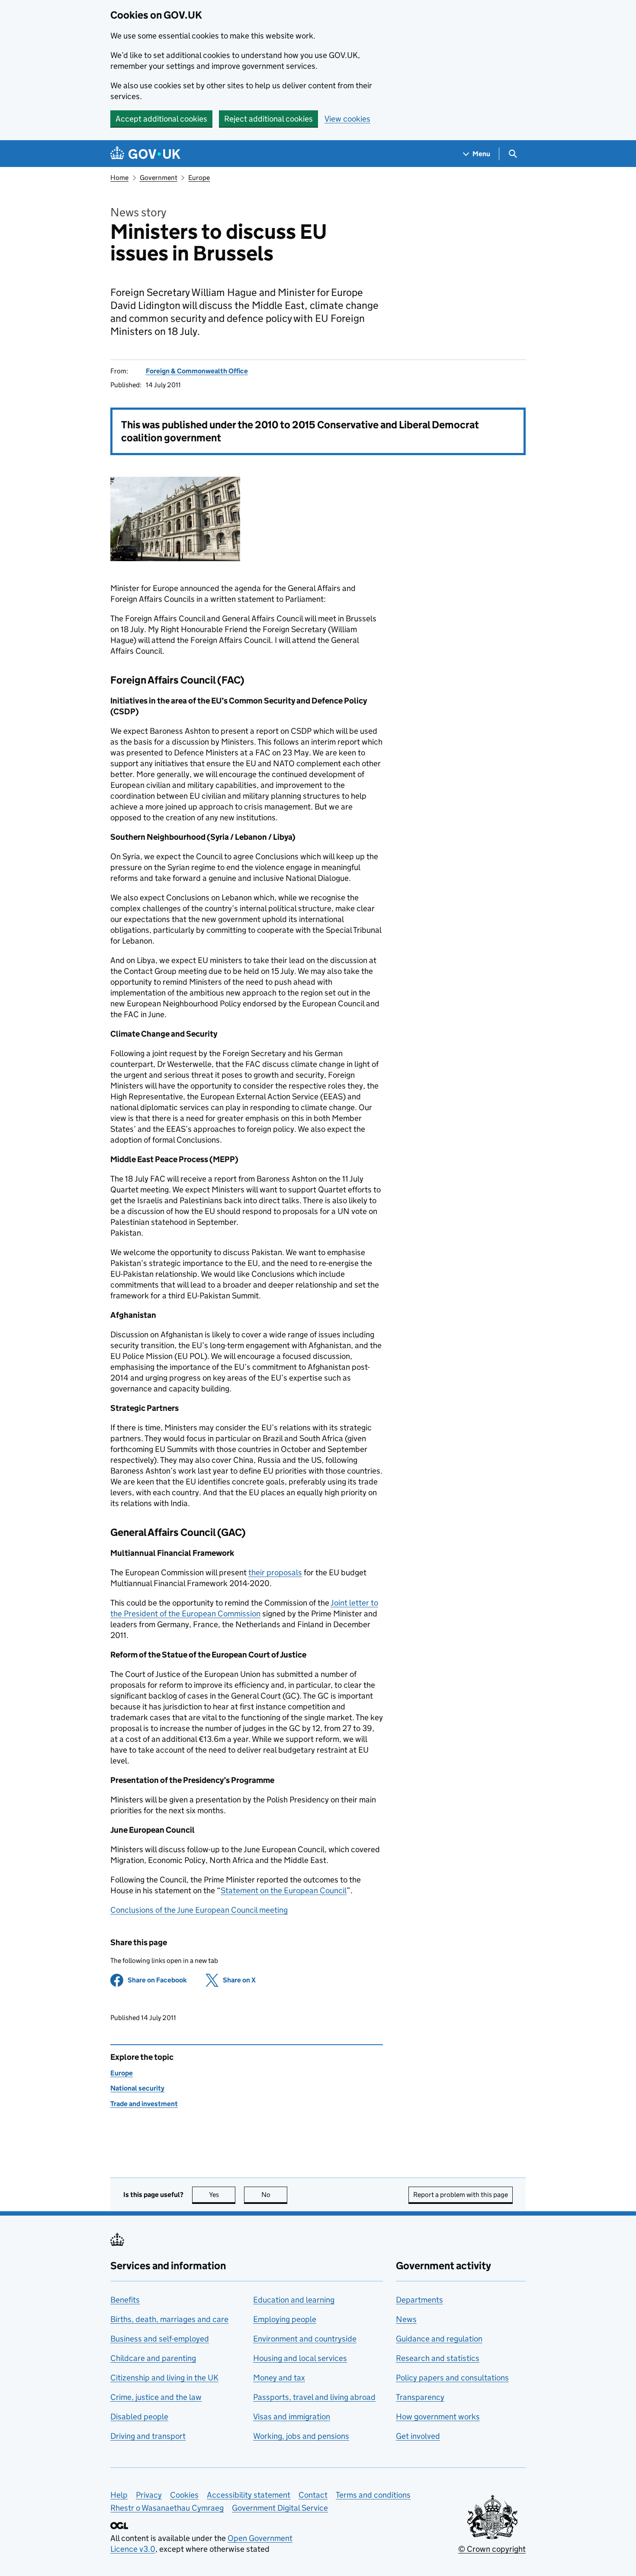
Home (119, 178)
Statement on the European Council (284, 1890)
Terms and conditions (373, 2495)
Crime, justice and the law (156, 2397)
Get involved (418, 2436)
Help (119, 2495)
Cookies (184, 2495)
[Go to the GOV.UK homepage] (145, 154)
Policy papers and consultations (452, 2378)
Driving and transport (148, 2436)
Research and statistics (438, 2358)
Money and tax (279, 2378)
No (274, 2195)
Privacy (149, 2495)
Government (159, 178)
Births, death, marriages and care (169, 2319)
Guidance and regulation (439, 2339)
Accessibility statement (249, 2495)
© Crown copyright (492, 2549)
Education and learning (294, 2300)
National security (137, 2088)
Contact (313, 2495)
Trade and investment (144, 2104)
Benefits (125, 2300)
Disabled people (139, 2417)
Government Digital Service (280, 2508)
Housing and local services (300, 2358)
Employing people (285, 2319)
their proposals (275, 1572)
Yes (222, 2195)
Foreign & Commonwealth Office (197, 371)
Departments (419, 2300)
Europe (199, 178)
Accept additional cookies (161, 119)
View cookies (347, 119)
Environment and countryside (305, 2339)
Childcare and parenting (153, 2358)
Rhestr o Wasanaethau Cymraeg (167, 2508)
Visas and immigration (292, 2417)
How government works (438, 2417)
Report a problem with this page (461, 2195)
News (406, 2319)
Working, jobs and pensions (301, 2436)
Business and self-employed (160, 2339)
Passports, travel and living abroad (314, 2397)
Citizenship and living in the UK (164, 2378)
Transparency (420, 2397)
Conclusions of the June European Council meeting (199, 1910)
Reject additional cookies (268, 119)
